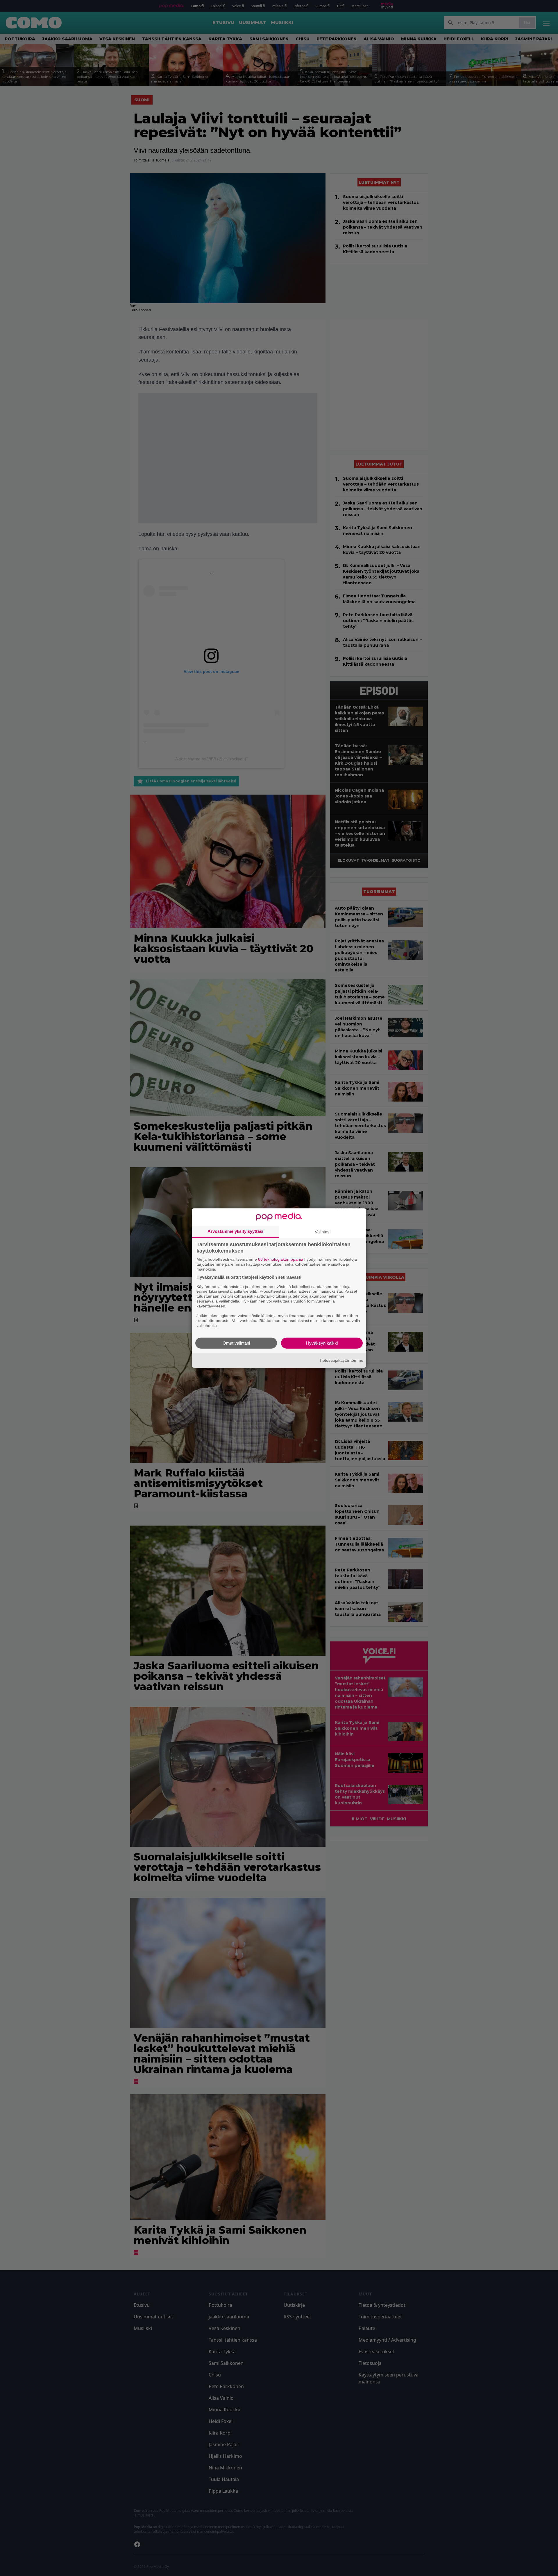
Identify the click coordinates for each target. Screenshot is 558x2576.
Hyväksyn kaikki (322, 1343)
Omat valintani (236, 1343)
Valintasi (323, 1232)
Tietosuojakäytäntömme (341, 1360)
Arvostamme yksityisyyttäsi (235, 1231)
